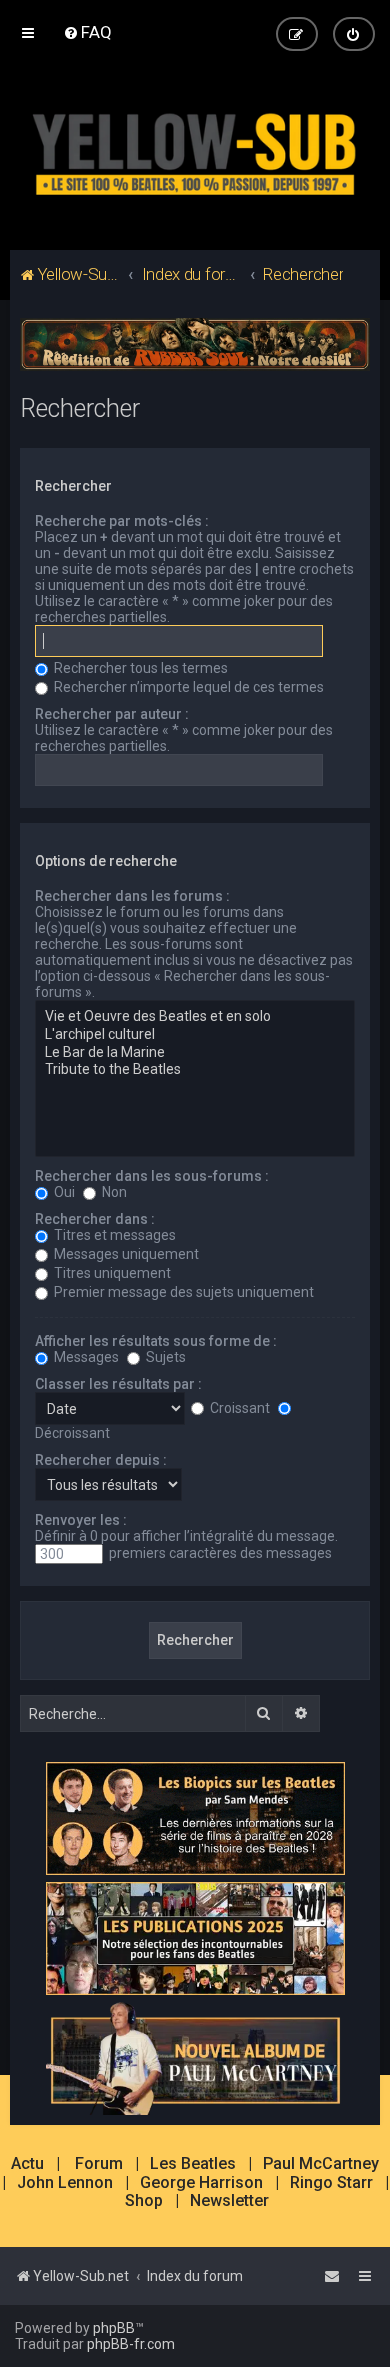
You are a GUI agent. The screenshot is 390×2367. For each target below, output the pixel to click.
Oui (63, 1192)
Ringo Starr (331, 2183)
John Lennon (65, 2183)
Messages (85, 1357)
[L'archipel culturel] (195, 1035)
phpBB (114, 2328)
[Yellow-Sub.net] (195, 150)
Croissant (238, 1408)
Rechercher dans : (95, 1219)
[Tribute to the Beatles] (195, 1070)
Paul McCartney (321, 2164)
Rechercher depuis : (101, 1460)
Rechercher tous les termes (139, 668)
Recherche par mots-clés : (122, 521)
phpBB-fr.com (131, 2344)
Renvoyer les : (81, 1520)
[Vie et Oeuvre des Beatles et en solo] (195, 1017)
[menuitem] (87, 32)
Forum (99, 2164)
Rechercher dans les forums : (132, 896)
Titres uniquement (111, 1273)
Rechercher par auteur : (112, 714)
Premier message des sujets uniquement (182, 1292)
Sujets (164, 1357)
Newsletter (229, 2201)
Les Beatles (193, 2164)
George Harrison (201, 2183)
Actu (27, 2164)
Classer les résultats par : (118, 1384)
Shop (144, 2201)
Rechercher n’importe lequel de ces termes (187, 687)
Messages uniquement (125, 1254)
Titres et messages (113, 1235)
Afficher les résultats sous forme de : (156, 1341)
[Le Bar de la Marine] (195, 1053)
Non (113, 1192)
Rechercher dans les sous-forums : (152, 1176)
